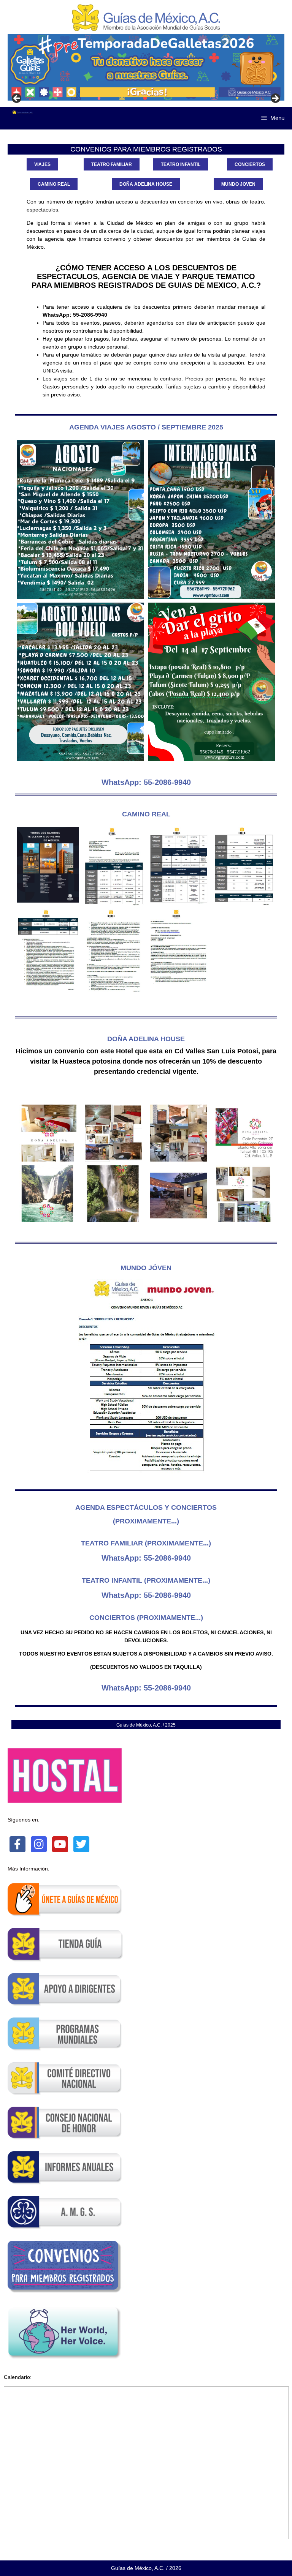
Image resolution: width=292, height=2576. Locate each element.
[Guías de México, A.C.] (23, 112)
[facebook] (17, 1844)
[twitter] (81, 1844)
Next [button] (275, 99)
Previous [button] (17, 99)
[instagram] (39, 1844)
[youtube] (60, 1844)
